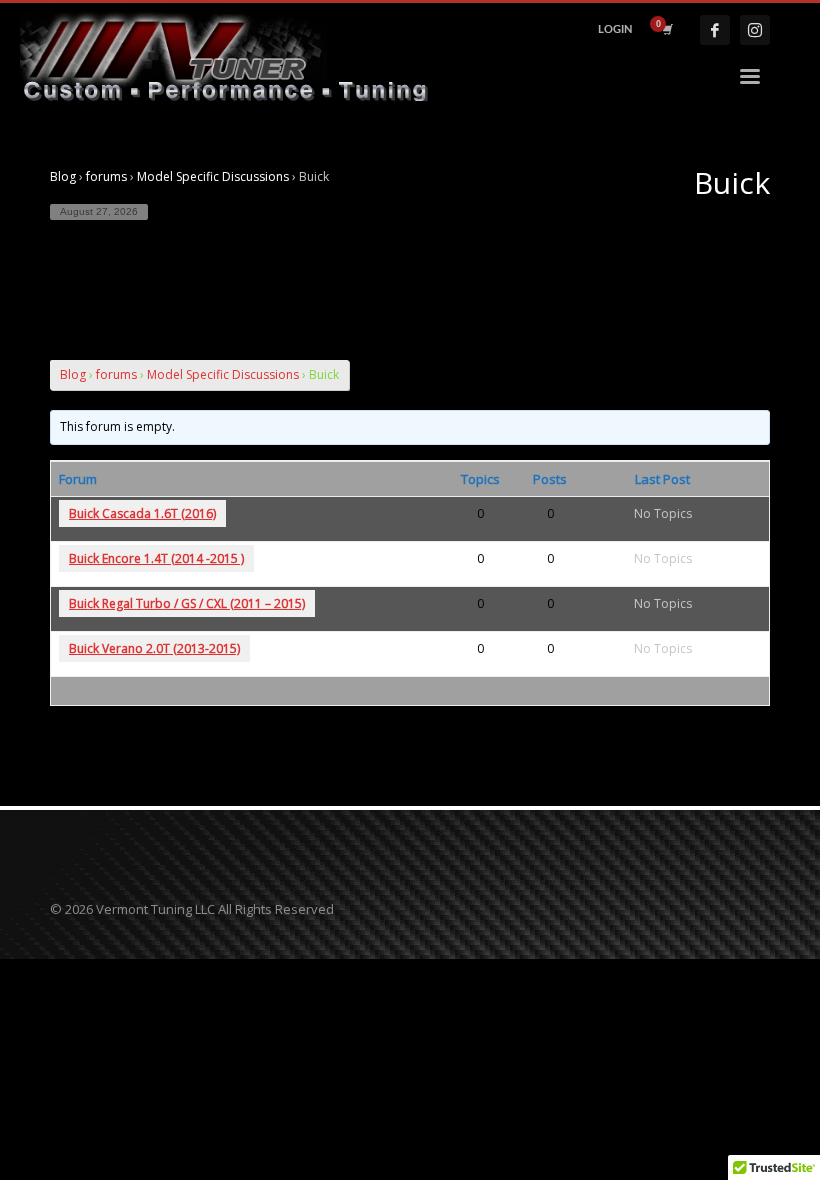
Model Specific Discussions (213, 176)
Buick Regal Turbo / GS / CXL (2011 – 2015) (187, 603)
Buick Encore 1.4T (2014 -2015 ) (156, 558)
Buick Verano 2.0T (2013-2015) (154, 648)
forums (106, 176)
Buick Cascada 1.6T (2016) (142, 513)
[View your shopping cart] (666, 30)
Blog (63, 176)
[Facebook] (715, 30)
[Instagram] (755, 30)
